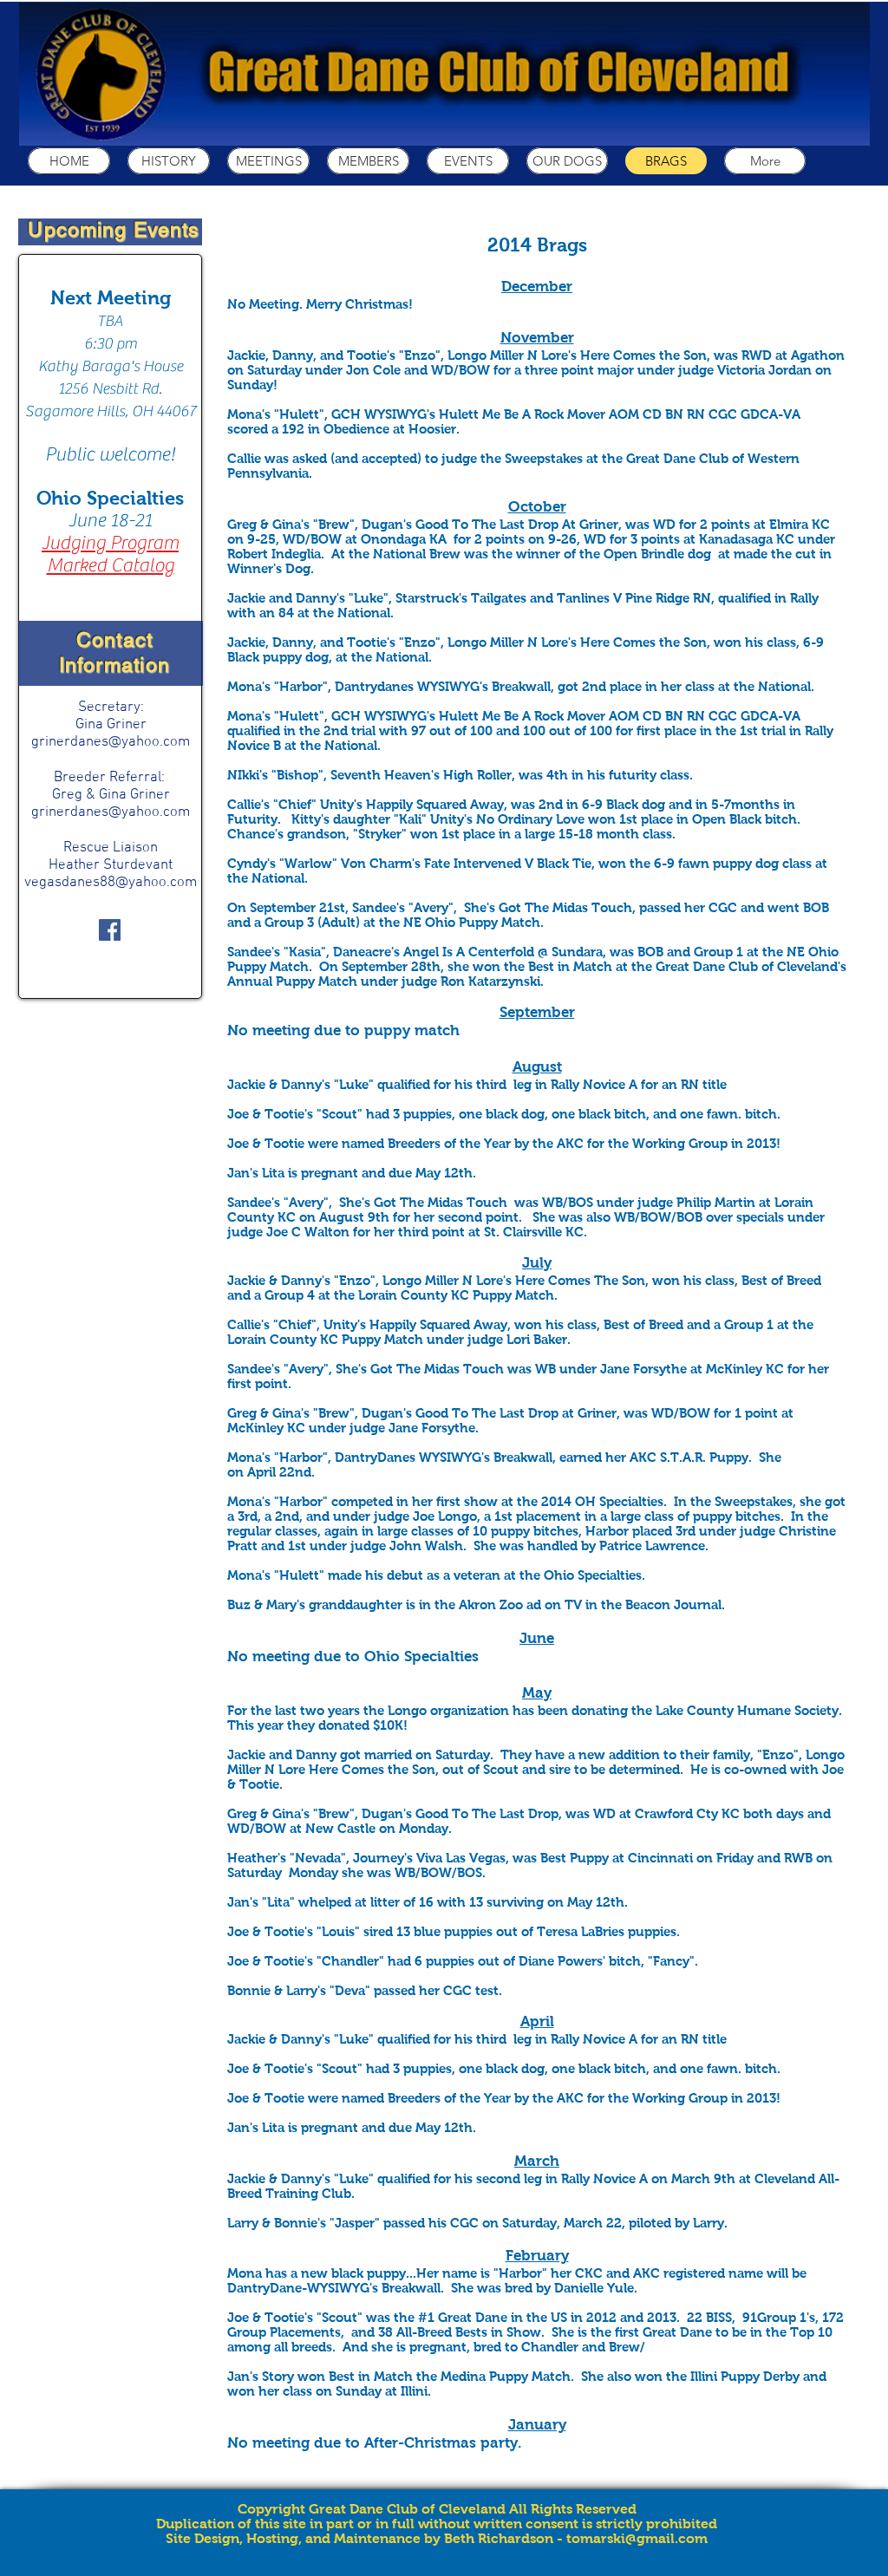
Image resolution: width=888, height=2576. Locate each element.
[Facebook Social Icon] (110, 930)
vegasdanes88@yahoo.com (111, 883)
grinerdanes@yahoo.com (111, 742)
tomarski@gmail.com (637, 2538)
